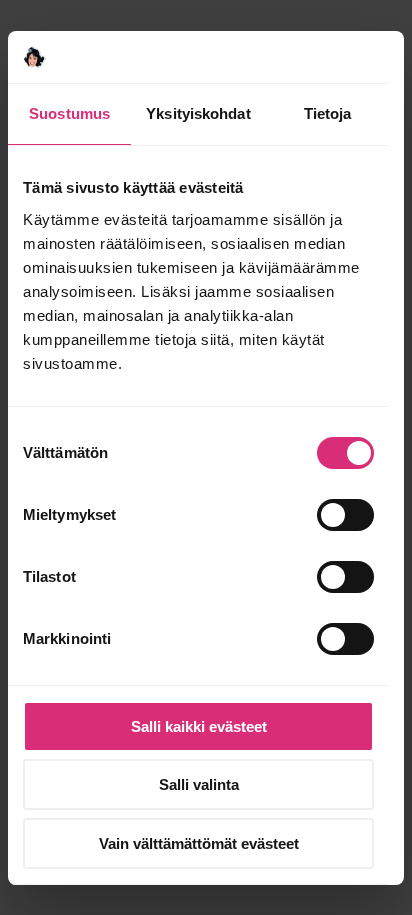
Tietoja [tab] (328, 113)
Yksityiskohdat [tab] (198, 113)
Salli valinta (199, 784)
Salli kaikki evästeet (199, 726)
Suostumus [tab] (69, 113)
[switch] (345, 515)
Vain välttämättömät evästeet (199, 843)
